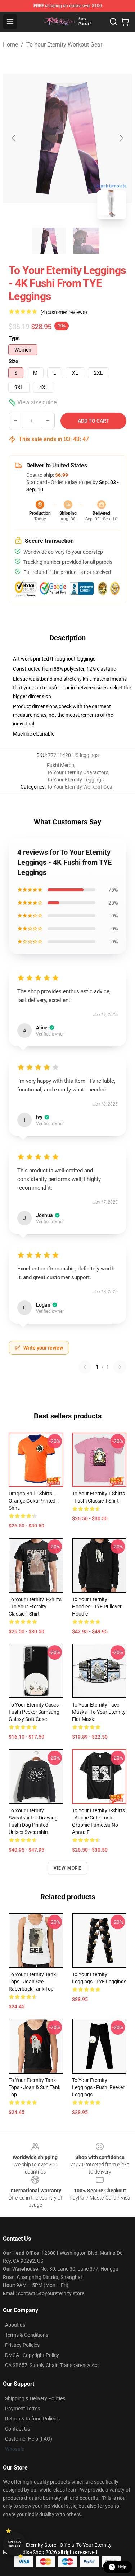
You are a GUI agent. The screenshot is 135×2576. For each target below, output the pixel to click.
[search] (113, 22)
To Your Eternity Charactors (78, 772)
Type (14, 338)
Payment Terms (22, 2409)
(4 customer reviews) (64, 312)
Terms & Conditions (27, 2335)
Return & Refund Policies (32, 2419)
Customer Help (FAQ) (29, 2439)
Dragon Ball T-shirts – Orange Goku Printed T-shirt (34, 1501)
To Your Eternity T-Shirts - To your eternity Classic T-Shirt (35, 1607)
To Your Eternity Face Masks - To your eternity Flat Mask (99, 1712)
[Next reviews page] (120, 1367)
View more (67, 1868)
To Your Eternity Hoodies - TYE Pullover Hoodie (97, 1607)
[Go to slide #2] (86, 241)
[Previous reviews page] (85, 1367)
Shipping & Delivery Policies (35, 2398)
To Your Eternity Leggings (75, 780)
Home (10, 45)
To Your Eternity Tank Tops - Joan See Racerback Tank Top (32, 1982)
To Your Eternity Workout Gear (64, 45)
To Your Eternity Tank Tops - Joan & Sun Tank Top (35, 2087)
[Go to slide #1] (49, 241)
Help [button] (122, 2567)
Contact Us (17, 2429)
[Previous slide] (14, 138)
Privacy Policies (22, 2345)
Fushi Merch (60, 765)
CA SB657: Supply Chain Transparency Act (52, 2365)
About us (15, 2325)
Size (13, 361)
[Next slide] (121, 138)
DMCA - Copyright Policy (32, 2355)
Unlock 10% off (15, 2544)
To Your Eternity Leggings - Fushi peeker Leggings (98, 2087)
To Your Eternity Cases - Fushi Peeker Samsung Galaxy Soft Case (35, 1712)
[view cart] (125, 22)
